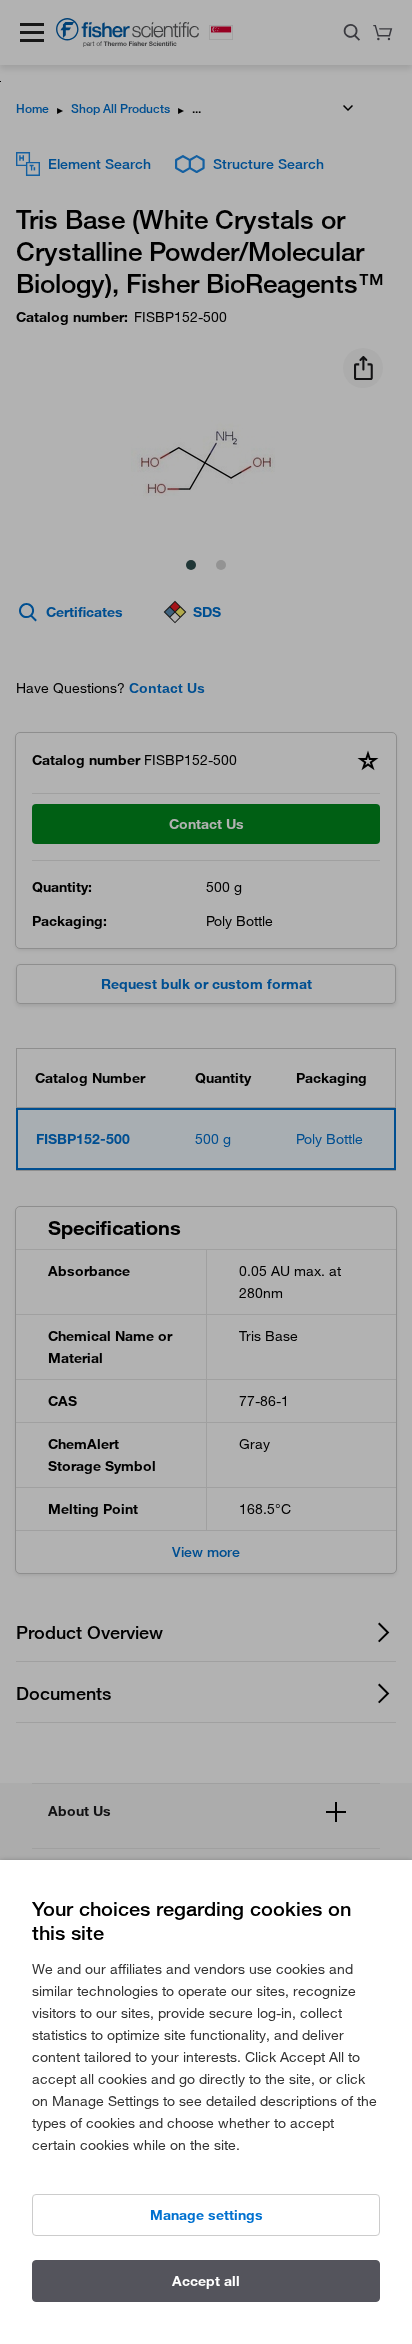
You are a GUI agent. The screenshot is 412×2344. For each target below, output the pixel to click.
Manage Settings (206, 2215)
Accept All (206, 2281)
